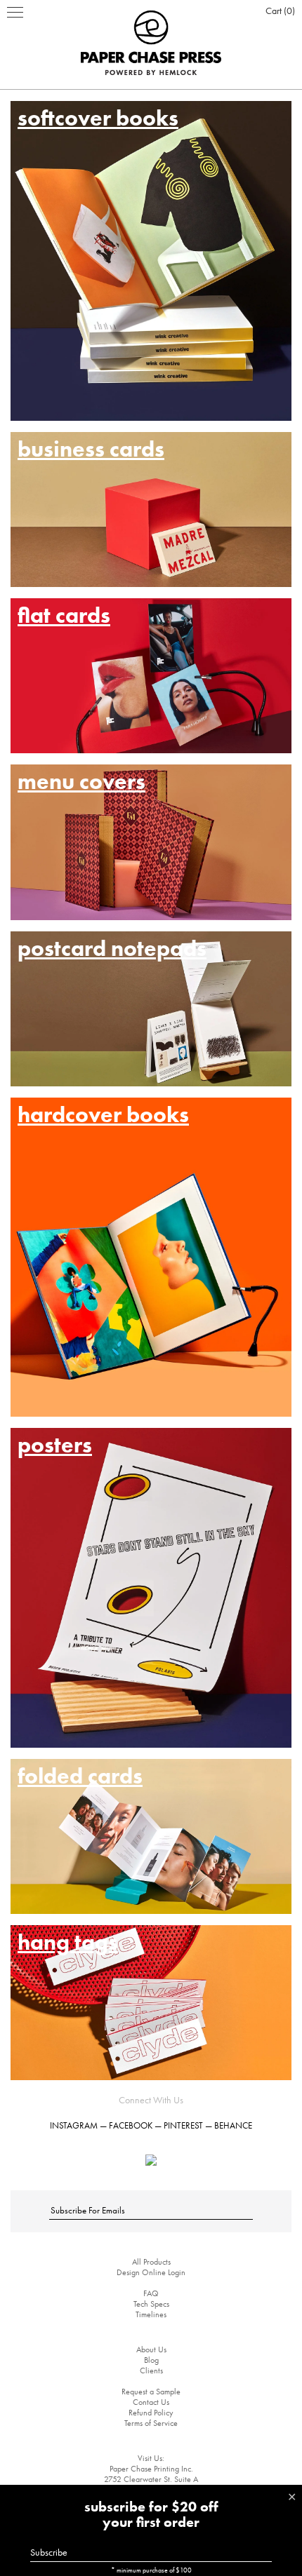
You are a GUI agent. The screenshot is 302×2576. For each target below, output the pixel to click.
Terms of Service (151, 2423)
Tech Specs (151, 2304)
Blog (151, 2360)
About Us (151, 2349)
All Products (151, 2262)
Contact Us (151, 2402)
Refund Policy (151, 2413)
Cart (279, 11)
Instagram (74, 2125)
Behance (233, 2125)
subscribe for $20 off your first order (151, 2514)
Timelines (151, 2314)
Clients (151, 2371)
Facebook (131, 2125)
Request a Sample (151, 2392)
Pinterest (183, 2125)
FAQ (151, 2293)
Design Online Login (151, 2272)
